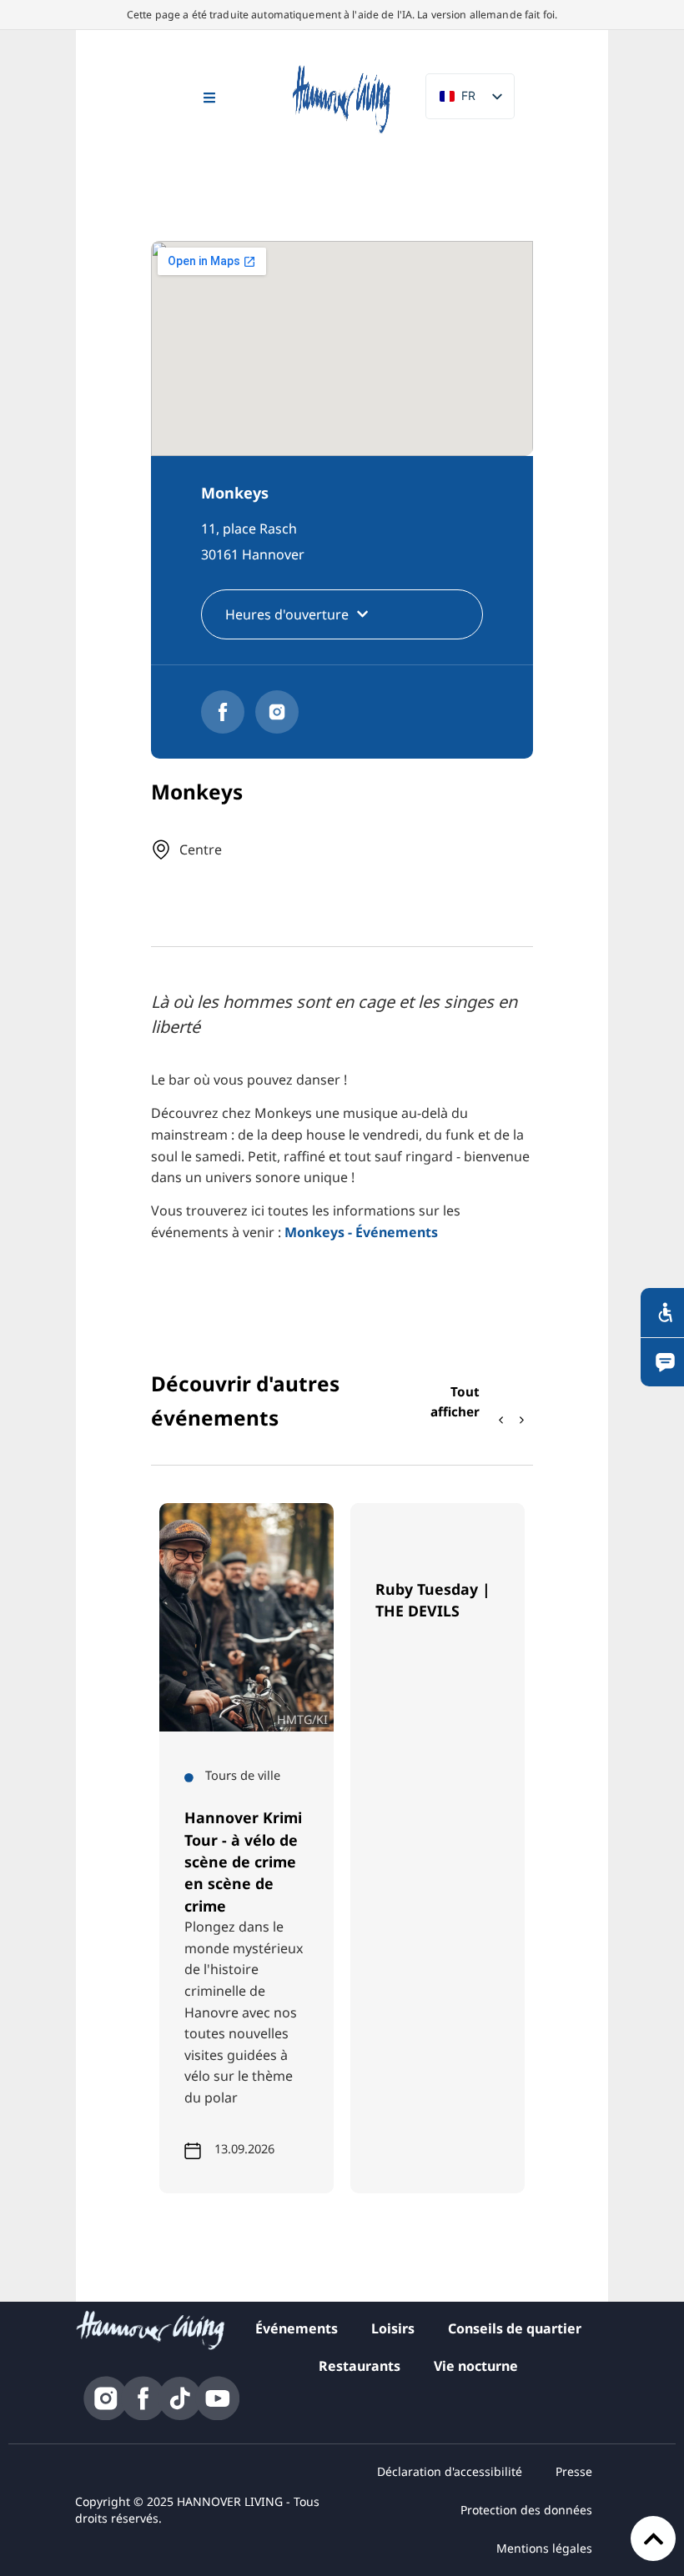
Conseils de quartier (515, 2328)
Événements (297, 2328)
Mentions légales (544, 2548)
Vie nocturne (476, 2366)
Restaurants (360, 2366)
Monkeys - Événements (361, 1232)
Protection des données (526, 2510)
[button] (522, 1420)
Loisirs (393, 2328)
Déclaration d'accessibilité (450, 2471)
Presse (574, 2471)
